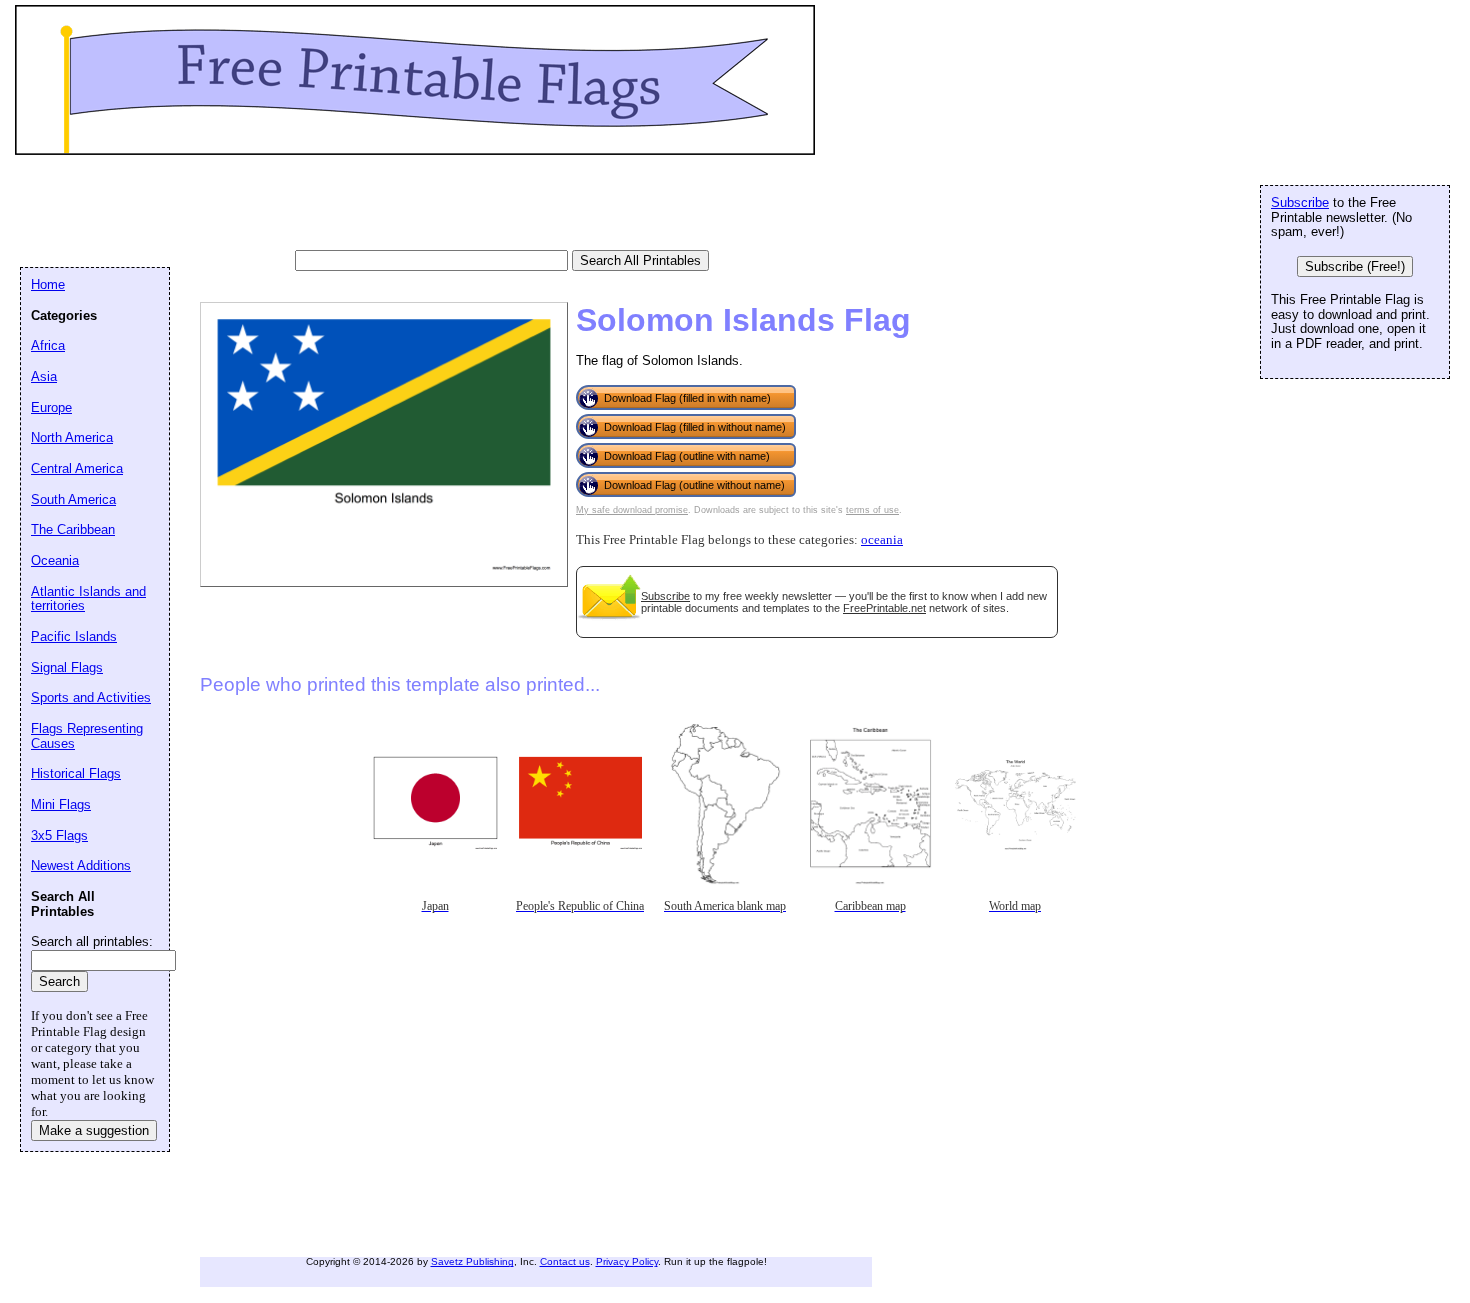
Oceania (55, 560)
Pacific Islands (74, 636)
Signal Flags (67, 667)
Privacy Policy (627, 1261)
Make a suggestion (94, 1130)
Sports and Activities (91, 697)
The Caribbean (73, 529)
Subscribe (665, 596)
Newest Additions (81, 865)
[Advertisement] (384, 205)
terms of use (872, 510)
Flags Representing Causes (87, 736)
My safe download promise (632, 510)
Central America (77, 468)
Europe (51, 407)
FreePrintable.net (884, 608)
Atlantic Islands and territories (88, 599)
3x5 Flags (59, 835)
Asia (44, 376)
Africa (48, 345)
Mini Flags (61, 804)
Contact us (565, 1261)
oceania (882, 540)
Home (48, 284)
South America (73, 499)
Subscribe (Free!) (1355, 266)
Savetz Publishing (472, 1261)
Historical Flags (76, 773)
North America (72, 437)
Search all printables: (92, 941)
